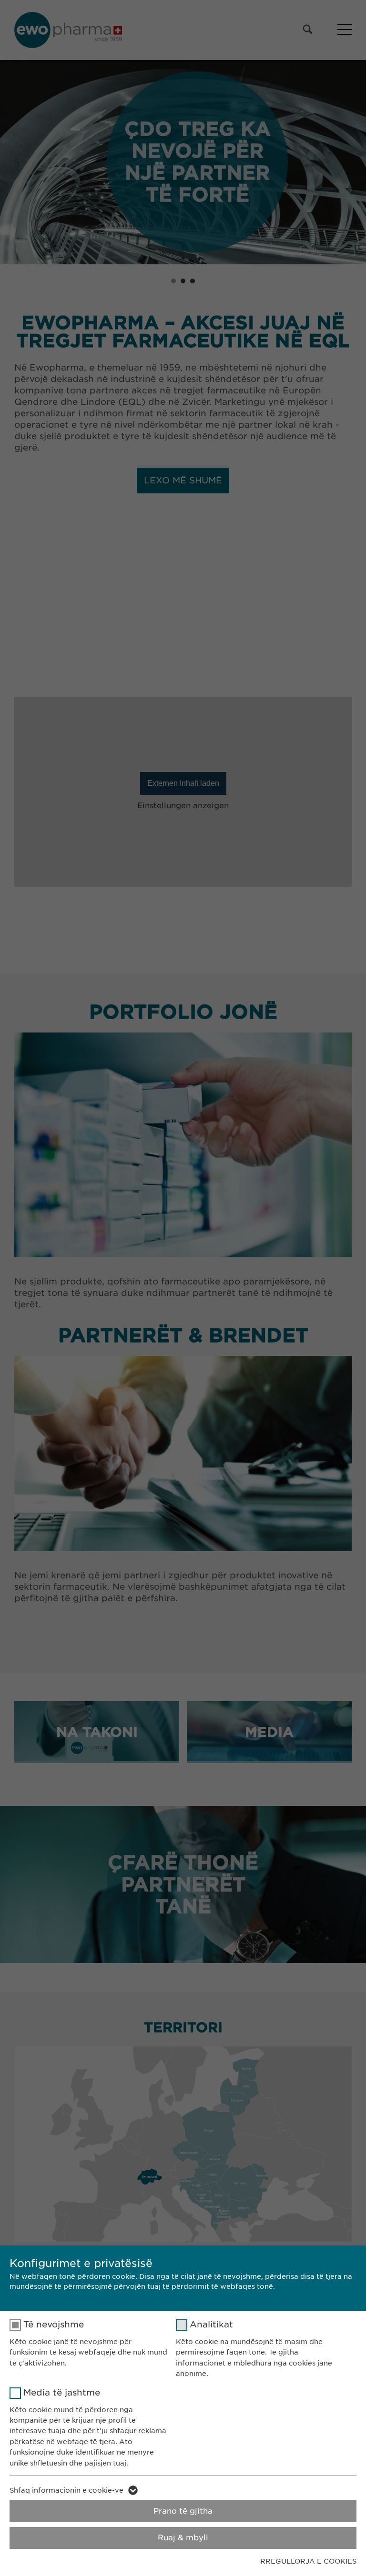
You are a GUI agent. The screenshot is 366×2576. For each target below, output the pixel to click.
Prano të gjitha (183, 2511)
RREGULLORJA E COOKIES (308, 2561)
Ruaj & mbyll (183, 2538)
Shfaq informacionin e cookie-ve (66, 2490)
